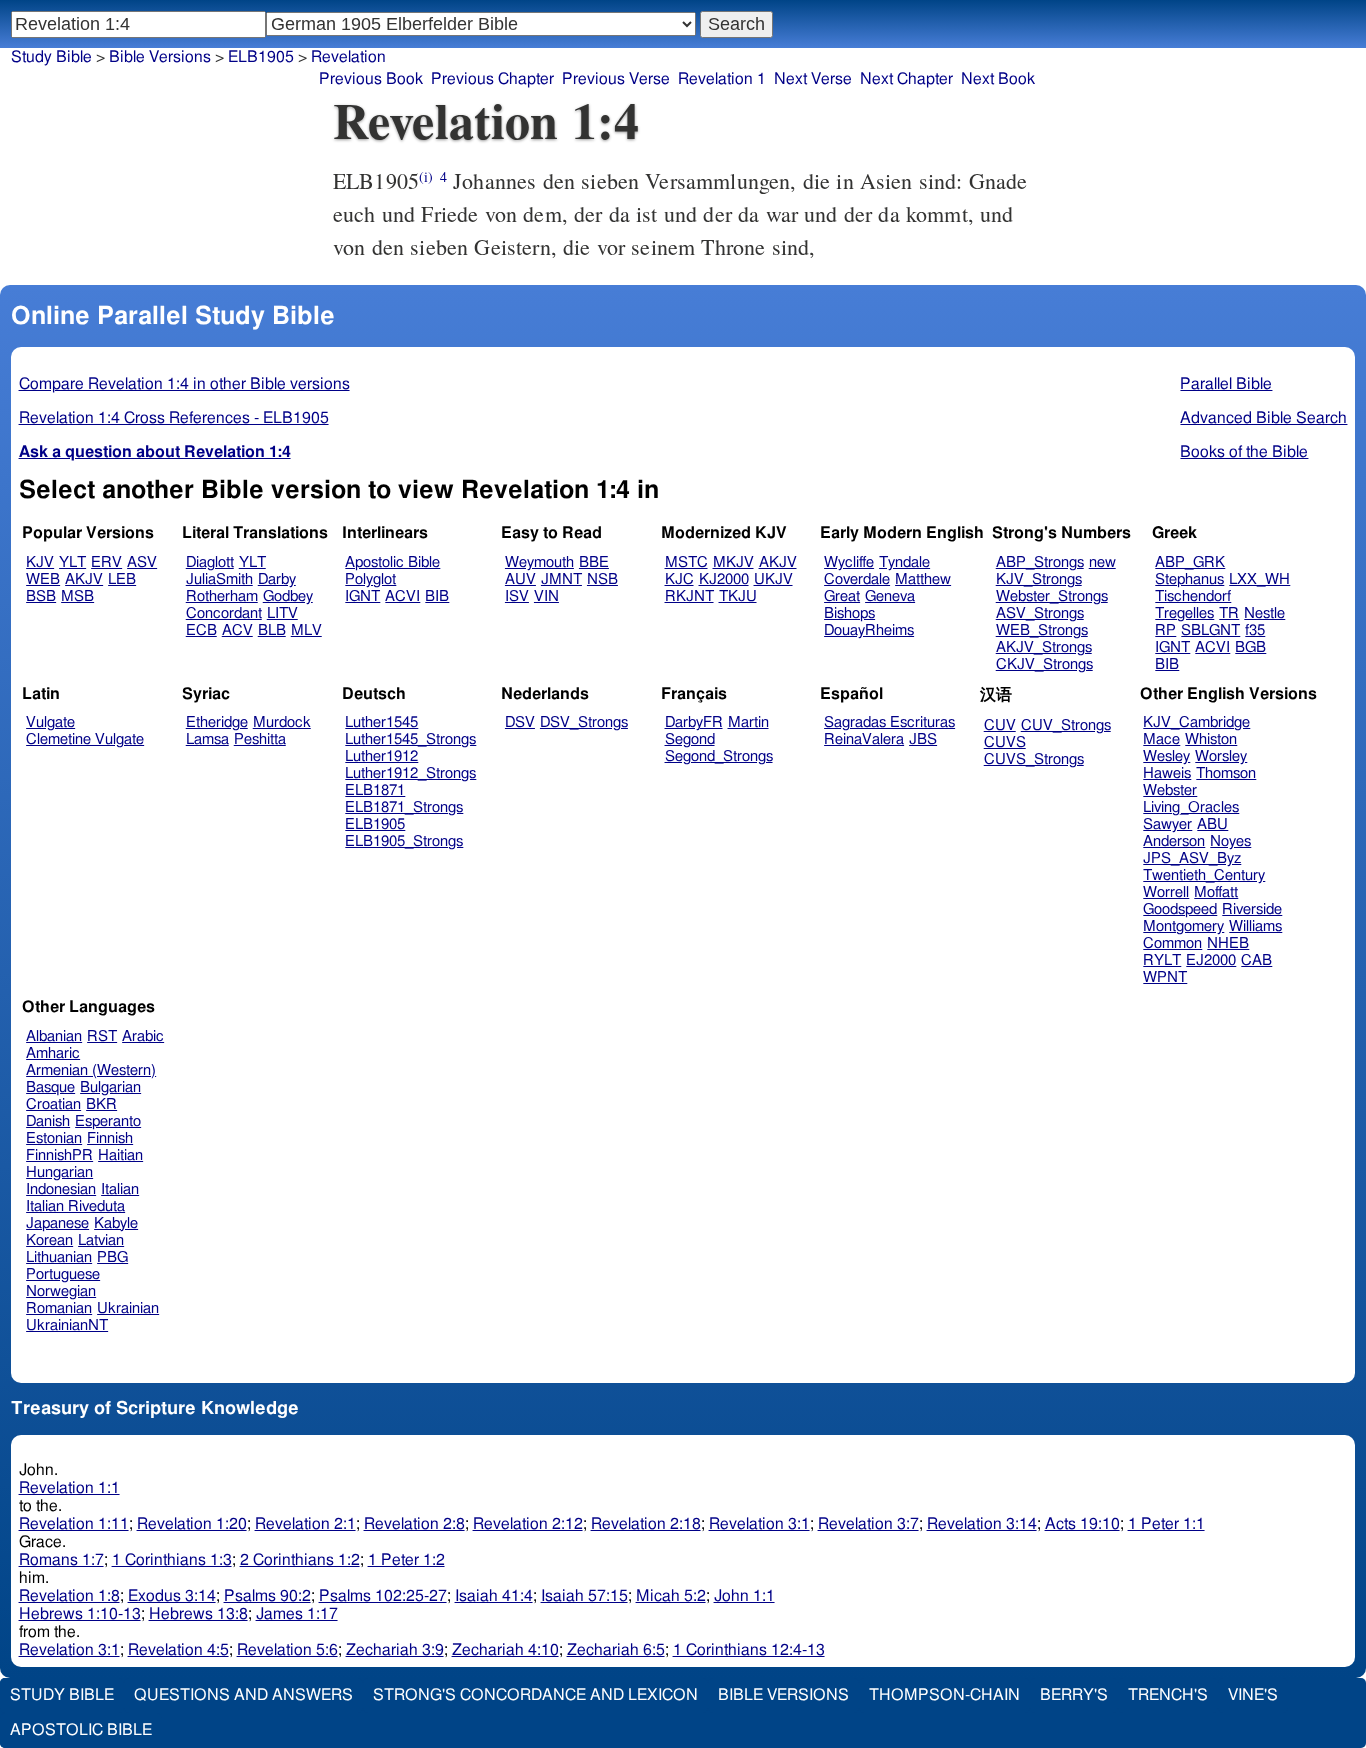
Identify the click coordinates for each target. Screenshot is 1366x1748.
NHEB (1228, 943)
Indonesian (61, 1189)
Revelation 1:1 (69, 1488)
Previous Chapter (492, 79)
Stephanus (1189, 579)
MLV (306, 630)
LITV (282, 613)
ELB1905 (375, 824)
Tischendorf (1193, 596)
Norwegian (61, 1291)
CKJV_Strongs (1044, 664)
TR (1229, 613)
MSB (77, 596)
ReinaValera (864, 739)
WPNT (1165, 977)
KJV (40, 562)
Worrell (1166, 892)
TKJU (738, 596)
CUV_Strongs (1066, 725)
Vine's (1253, 1695)
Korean (49, 1240)
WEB (43, 579)
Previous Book (371, 79)
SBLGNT (1210, 630)
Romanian (59, 1308)
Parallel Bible (1226, 384)
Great (842, 596)
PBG (112, 1257)
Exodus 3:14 (172, 1596)
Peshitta (260, 739)
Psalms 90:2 (267, 1596)
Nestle (1264, 613)
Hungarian (59, 1172)
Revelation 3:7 (868, 1524)
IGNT (362, 596)
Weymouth (539, 562)
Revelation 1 (722, 79)
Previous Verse (616, 79)
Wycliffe (849, 562)
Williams (1255, 926)
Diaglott (210, 562)
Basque (50, 1087)
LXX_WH (1259, 579)
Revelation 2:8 (414, 1524)
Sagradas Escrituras (889, 722)
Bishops (849, 613)
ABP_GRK (1190, 562)
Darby (277, 579)
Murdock (282, 722)
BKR (101, 1104)
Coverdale (857, 579)
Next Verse (813, 79)
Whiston (1211, 739)
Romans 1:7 (61, 1560)
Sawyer (1167, 824)
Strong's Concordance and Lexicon (535, 1695)
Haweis (1167, 773)
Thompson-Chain (944, 1695)
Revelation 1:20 (192, 1524)
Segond (690, 739)
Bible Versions (160, 57)
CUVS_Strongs (1034, 759)
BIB (437, 596)
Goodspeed (1180, 909)
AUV (520, 579)
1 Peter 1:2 (406, 1560)
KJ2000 (724, 579)
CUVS (1005, 742)
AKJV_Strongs (1044, 647)
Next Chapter (906, 79)
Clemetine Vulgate (85, 739)
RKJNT (689, 596)
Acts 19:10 (1082, 1524)
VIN (546, 596)
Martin (748, 722)
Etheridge (217, 722)
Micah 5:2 (671, 1596)
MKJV (733, 562)
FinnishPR (59, 1155)
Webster (1170, 790)
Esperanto (108, 1121)
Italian (120, 1189)
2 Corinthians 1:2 (300, 1560)
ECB (201, 630)
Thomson (1226, 773)
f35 (1255, 630)
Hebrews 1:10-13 (80, 1614)
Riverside (1252, 909)
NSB (602, 579)
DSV (520, 722)
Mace (1161, 739)
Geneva (890, 596)
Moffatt (1216, 892)
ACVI (402, 596)
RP (1165, 630)
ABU (1212, 824)
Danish (48, 1121)
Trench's (1168, 1695)
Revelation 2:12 (528, 1524)
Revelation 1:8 (69, 1596)
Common (1172, 943)
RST (102, 1036)
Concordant (224, 613)
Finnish (110, 1138)
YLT (72, 562)
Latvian (101, 1240)
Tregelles (1184, 613)
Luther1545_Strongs (410, 739)
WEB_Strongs (1042, 630)
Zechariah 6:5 (616, 1650)
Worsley (1221, 756)
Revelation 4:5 (178, 1650)
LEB (122, 579)
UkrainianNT (67, 1325)
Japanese (57, 1223)
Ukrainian (128, 1308)
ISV (517, 596)
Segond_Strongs (719, 756)
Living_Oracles (1191, 807)
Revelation (348, 57)
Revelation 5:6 (287, 1650)
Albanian (54, 1036)
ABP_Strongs (1040, 562)
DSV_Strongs (584, 722)
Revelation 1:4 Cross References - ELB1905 (174, 418)
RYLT (1162, 960)
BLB (272, 630)
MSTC (686, 562)
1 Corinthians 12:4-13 (749, 1650)
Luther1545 (381, 722)
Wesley (1166, 756)
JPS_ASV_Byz (1192, 858)
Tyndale (904, 562)
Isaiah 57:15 (584, 1596)
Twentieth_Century (1204, 875)
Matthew (923, 579)
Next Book (998, 79)
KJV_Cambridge (1196, 722)
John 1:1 (744, 1596)
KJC (679, 579)
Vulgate (50, 722)
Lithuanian (59, 1257)
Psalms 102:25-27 (383, 1596)
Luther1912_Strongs (410, 773)
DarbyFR (694, 722)
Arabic (143, 1036)
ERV (106, 562)
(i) (426, 176)
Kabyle (116, 1223)
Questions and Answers (243, 1695)
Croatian (53, 1104)
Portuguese (63, 1274)
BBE (594, 562)
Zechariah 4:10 (505, 1650)
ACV (237, 630)
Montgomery (1183, 926)
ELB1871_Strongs (404, 807)
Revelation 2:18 (646, 1524)
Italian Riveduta (75, 1206)
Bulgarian (110, 1087)
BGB (1250, 647)
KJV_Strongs (1039, 579)
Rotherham (222, 596)
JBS (923, 739)
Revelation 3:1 (759, 1524)
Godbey (288, 596)
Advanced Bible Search (1263, 418)
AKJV (84, 579)
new (1102, 562)
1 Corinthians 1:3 (172, 1560)
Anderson (1174, 841)
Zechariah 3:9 (395, 1650)
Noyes (1230, 841)
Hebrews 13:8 (198, 1614)
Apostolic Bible (81, 1730)
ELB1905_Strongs (404, 841)
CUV (1000, 725)
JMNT (561, 579)
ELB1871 (375, 790)
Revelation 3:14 (982, 1524)
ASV (142, 562)
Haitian (120, 1155)
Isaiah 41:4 (494, 1596)
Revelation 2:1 (305, 1524)
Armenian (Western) (91, 1070)
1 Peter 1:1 (1166, 1524)
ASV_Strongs (1040, 613)
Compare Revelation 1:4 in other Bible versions (184, 384)
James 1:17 (297, 1614)
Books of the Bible (1244, 452)
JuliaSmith (219, 579)
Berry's (1074, 1695)
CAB (1256, 960)
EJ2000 (1211, 960)
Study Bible (51, 57)
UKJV (773, 579)
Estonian (54, 1138)
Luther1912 (381, 756)
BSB (41, 596)
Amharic (53, 1053)
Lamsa (207, 739)
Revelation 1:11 (74, 1524)
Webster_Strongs (1052, 596)
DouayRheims (869, 630)
